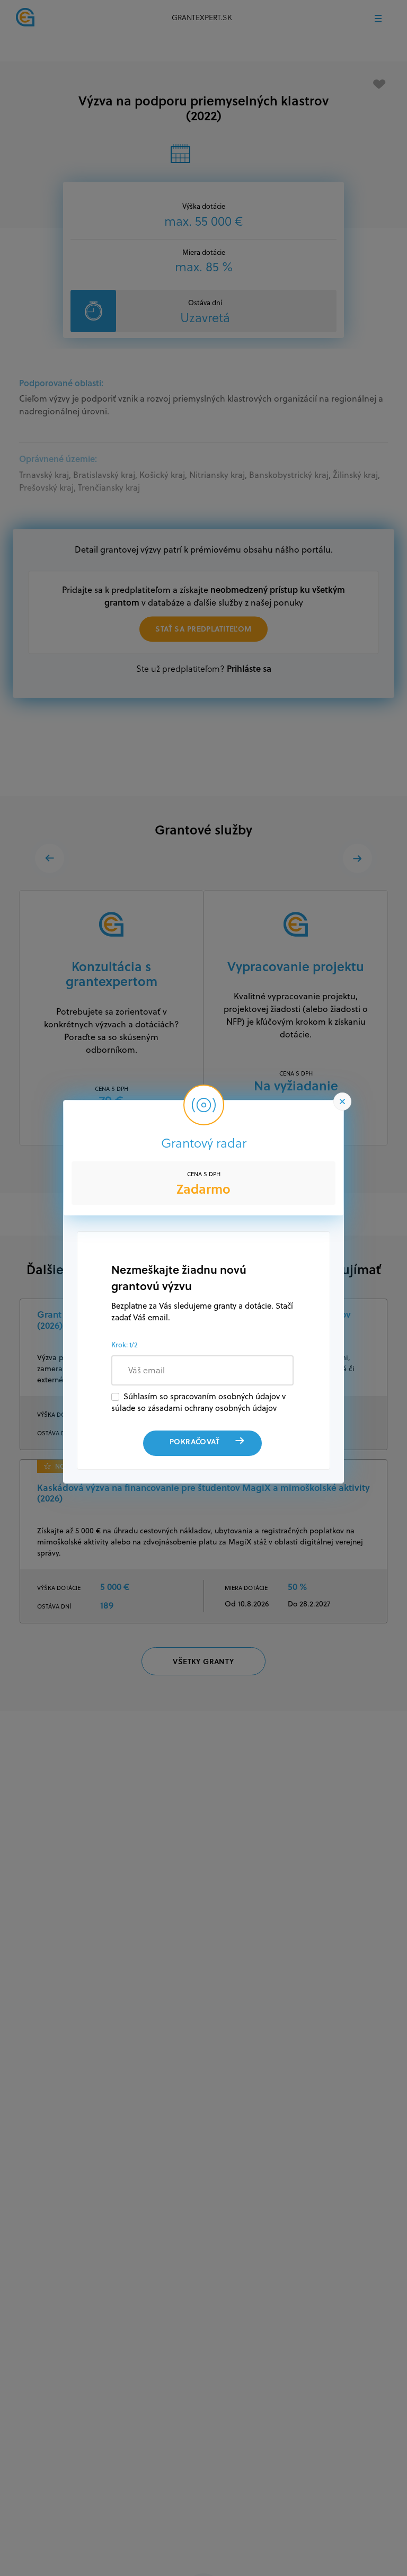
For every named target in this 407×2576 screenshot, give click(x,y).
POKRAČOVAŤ (194, 1441)
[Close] (342, 1102)
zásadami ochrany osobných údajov (212, 1408)
